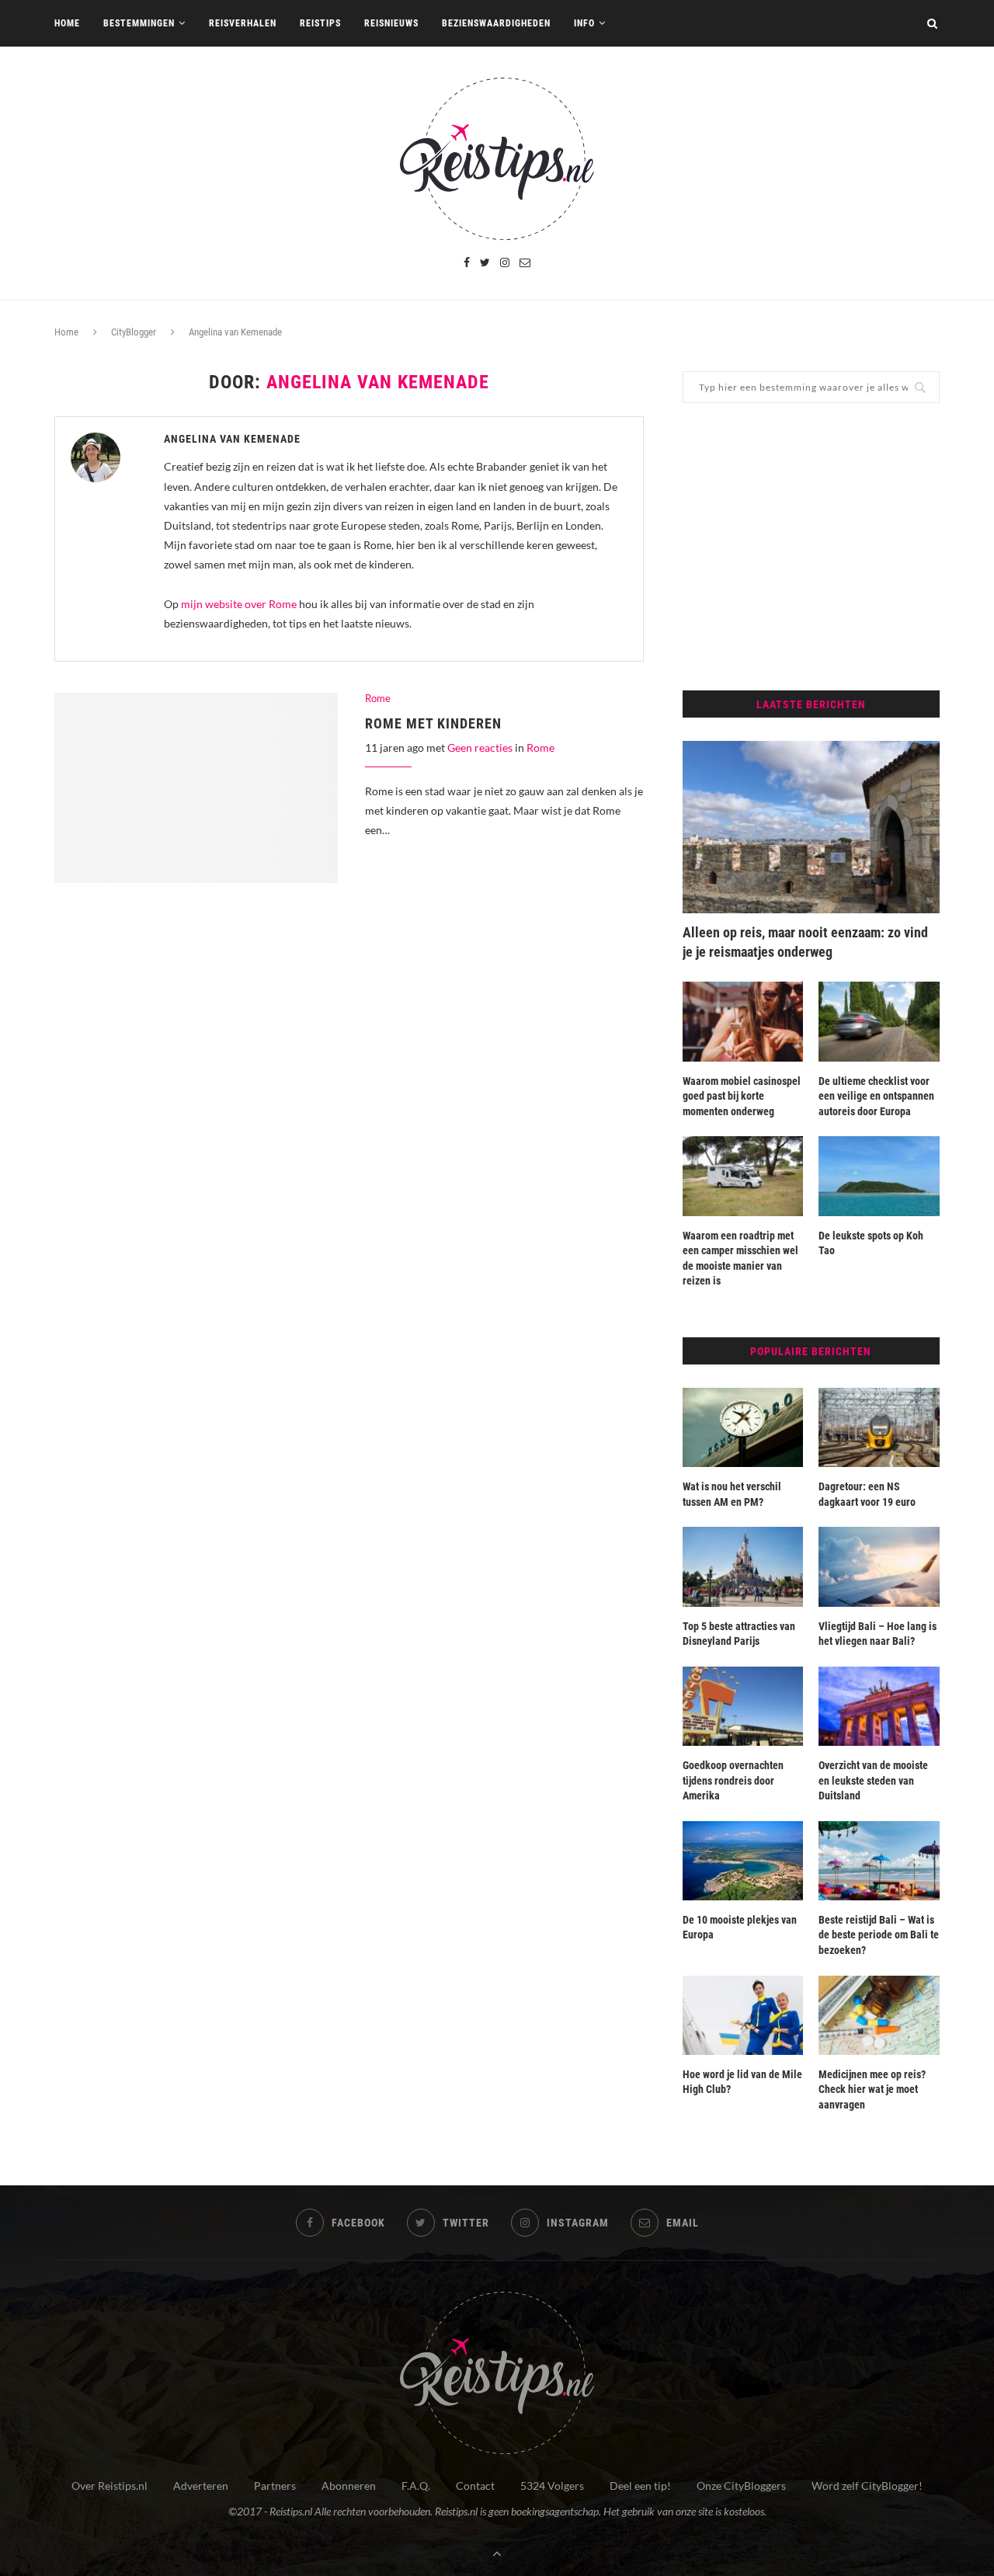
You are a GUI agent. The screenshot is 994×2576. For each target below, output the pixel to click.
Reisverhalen (243, 23)
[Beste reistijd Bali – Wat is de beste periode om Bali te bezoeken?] (879, 1861)
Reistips (320, 23)
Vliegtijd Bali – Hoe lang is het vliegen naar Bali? (878, 1634)
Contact (475, 2486)
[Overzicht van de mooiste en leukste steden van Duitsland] (879, 1706)
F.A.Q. (416, 2486)
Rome (378, 699)
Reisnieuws (391, 23)
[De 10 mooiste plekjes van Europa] (743, 1861)
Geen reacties (480, 747)
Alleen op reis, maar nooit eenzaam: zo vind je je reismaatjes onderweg (805, 942)
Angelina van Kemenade (232, 439)
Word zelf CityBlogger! (867, 2486)
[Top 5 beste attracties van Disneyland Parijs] (743, 1566)
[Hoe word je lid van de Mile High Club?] (743, 2015)
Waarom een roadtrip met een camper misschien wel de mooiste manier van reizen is (740, 1258)
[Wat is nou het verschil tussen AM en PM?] (743, 1427)
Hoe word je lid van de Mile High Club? (742, 2082)
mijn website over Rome (239, 604)
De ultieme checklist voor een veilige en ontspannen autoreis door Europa (876, 1096)
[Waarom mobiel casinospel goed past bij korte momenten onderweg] (743, 1021)
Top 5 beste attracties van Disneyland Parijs (739, 1634)
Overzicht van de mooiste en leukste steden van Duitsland (873, 1780)
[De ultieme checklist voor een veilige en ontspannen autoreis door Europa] (879, 1021)
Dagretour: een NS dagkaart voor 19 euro (867, 1494)
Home (67, 23)
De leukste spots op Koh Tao (871, 1243)
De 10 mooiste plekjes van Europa (740, 1928)
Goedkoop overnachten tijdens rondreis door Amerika (733, 1780)
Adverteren (201, 2486)
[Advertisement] (811, 547)
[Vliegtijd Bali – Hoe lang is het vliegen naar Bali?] (879, 1566)
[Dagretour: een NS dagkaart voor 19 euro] (879, 1427)
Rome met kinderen (433, 723)
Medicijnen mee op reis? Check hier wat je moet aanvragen (872, 2089)
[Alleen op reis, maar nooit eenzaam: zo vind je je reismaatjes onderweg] (811, 827)
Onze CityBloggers (741, 2486)
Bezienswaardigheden (496, 23)
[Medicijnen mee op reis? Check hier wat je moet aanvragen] (879, 2015)
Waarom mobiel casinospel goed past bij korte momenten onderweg (742, 1096)
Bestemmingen (139, 23)
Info (584, 23)
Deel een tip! (640, 2486)
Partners (275, 2486)
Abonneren (349, 2486)
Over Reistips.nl (109, 2486)
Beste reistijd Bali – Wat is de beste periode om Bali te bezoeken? (879, 1935)
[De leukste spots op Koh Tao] (879, 1176)
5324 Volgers (552, 2486)
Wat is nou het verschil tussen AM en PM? (732, 1494)
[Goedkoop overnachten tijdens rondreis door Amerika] (743, 1706)
